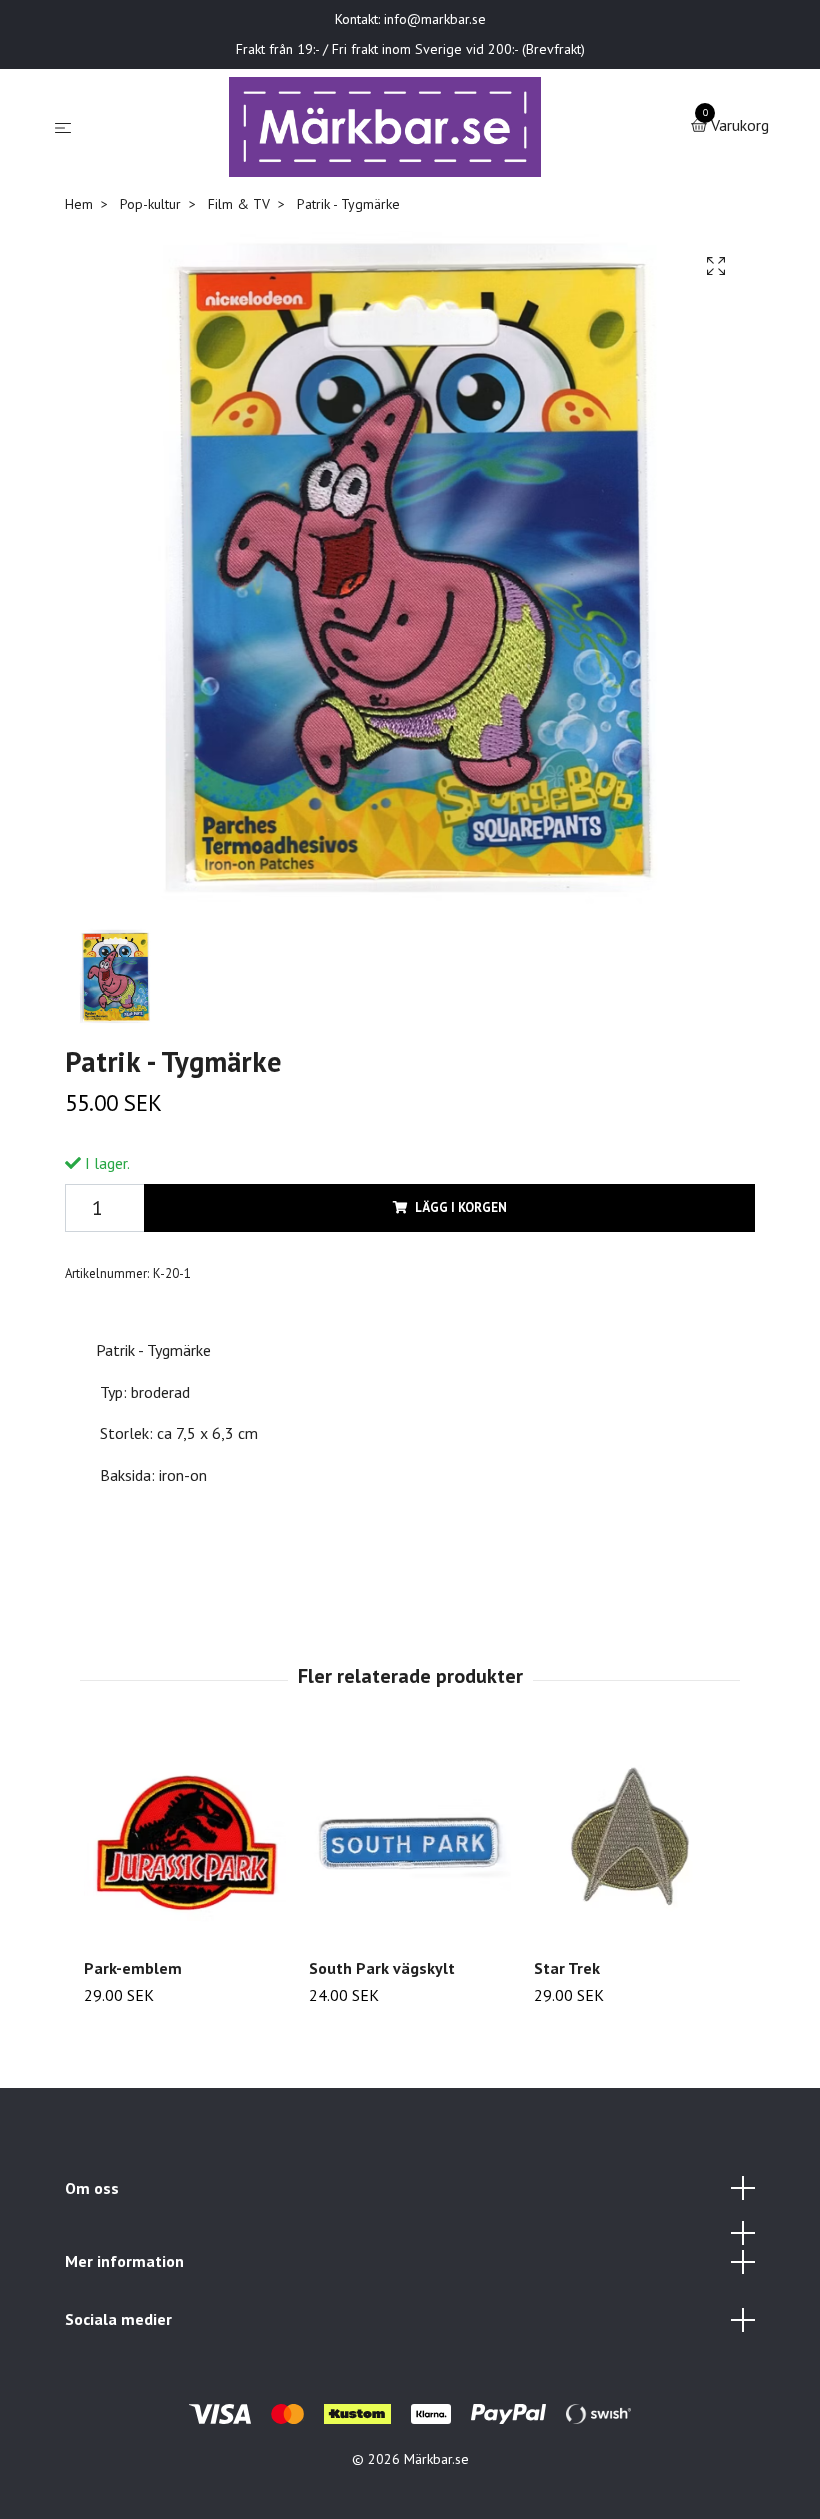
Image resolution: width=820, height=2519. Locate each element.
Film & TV (239, 204)
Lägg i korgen (461, 1207)
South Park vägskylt (382, 1968)
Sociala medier (118, 2319)
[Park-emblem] (185, 1841)
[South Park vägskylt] (410, 1841)
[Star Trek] (635, 1841)
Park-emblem (133, 1968)
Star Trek (567, 1968)
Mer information (124, 2261)
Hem (79, 204)
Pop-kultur (150, 204)
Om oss (92, 2188)
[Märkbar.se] (385, 127)
